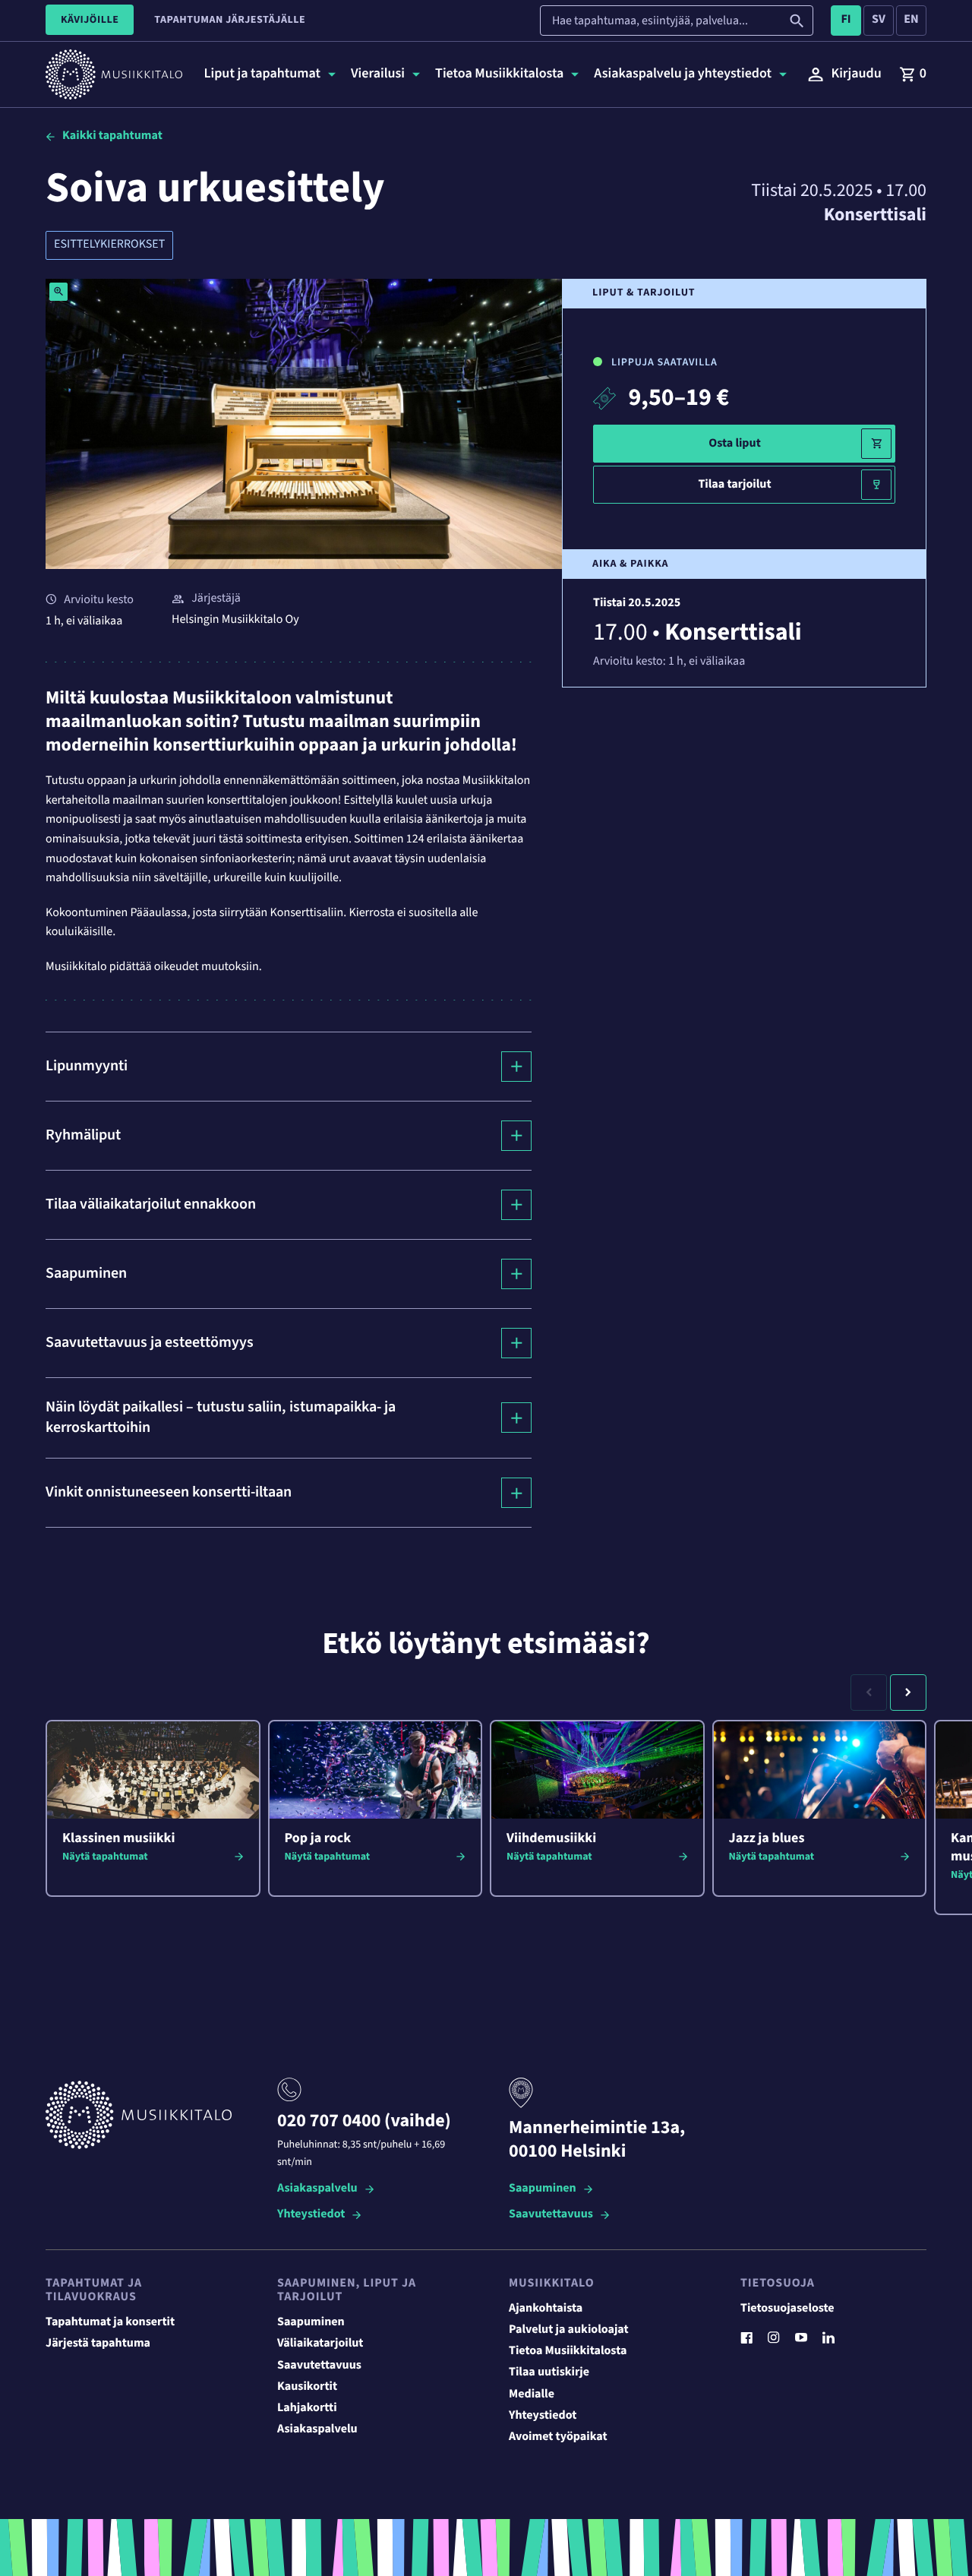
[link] (913, 74)
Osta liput (735, 444)
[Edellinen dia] (869, 1693)
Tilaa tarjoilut (734, 485)
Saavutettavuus (551, 2215)
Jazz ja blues (767, 1839)
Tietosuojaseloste (787, 2309)
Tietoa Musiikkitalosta (568, 2351)
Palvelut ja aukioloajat (569, 2330)
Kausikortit (307, 2387)
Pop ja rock (318, 1839)
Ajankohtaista (546, 2309)
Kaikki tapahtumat (112, 136)
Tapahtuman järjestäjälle (230, 20)
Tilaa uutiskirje (549, 2372)
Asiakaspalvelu (317, 2189)
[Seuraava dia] (908, 1693)
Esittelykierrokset (109, 245)
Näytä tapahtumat (105, 1857)
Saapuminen (543, 2189)
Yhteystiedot (311, 2215)
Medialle (532, 2394)
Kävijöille (90, 20)
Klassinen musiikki (118, 1839)
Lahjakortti (307, 2408)
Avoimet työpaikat (558, 2437)
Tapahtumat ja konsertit (110, 2322)
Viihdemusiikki (551, 1839)
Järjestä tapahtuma (98, 2344)
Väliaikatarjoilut (320, 2344)
